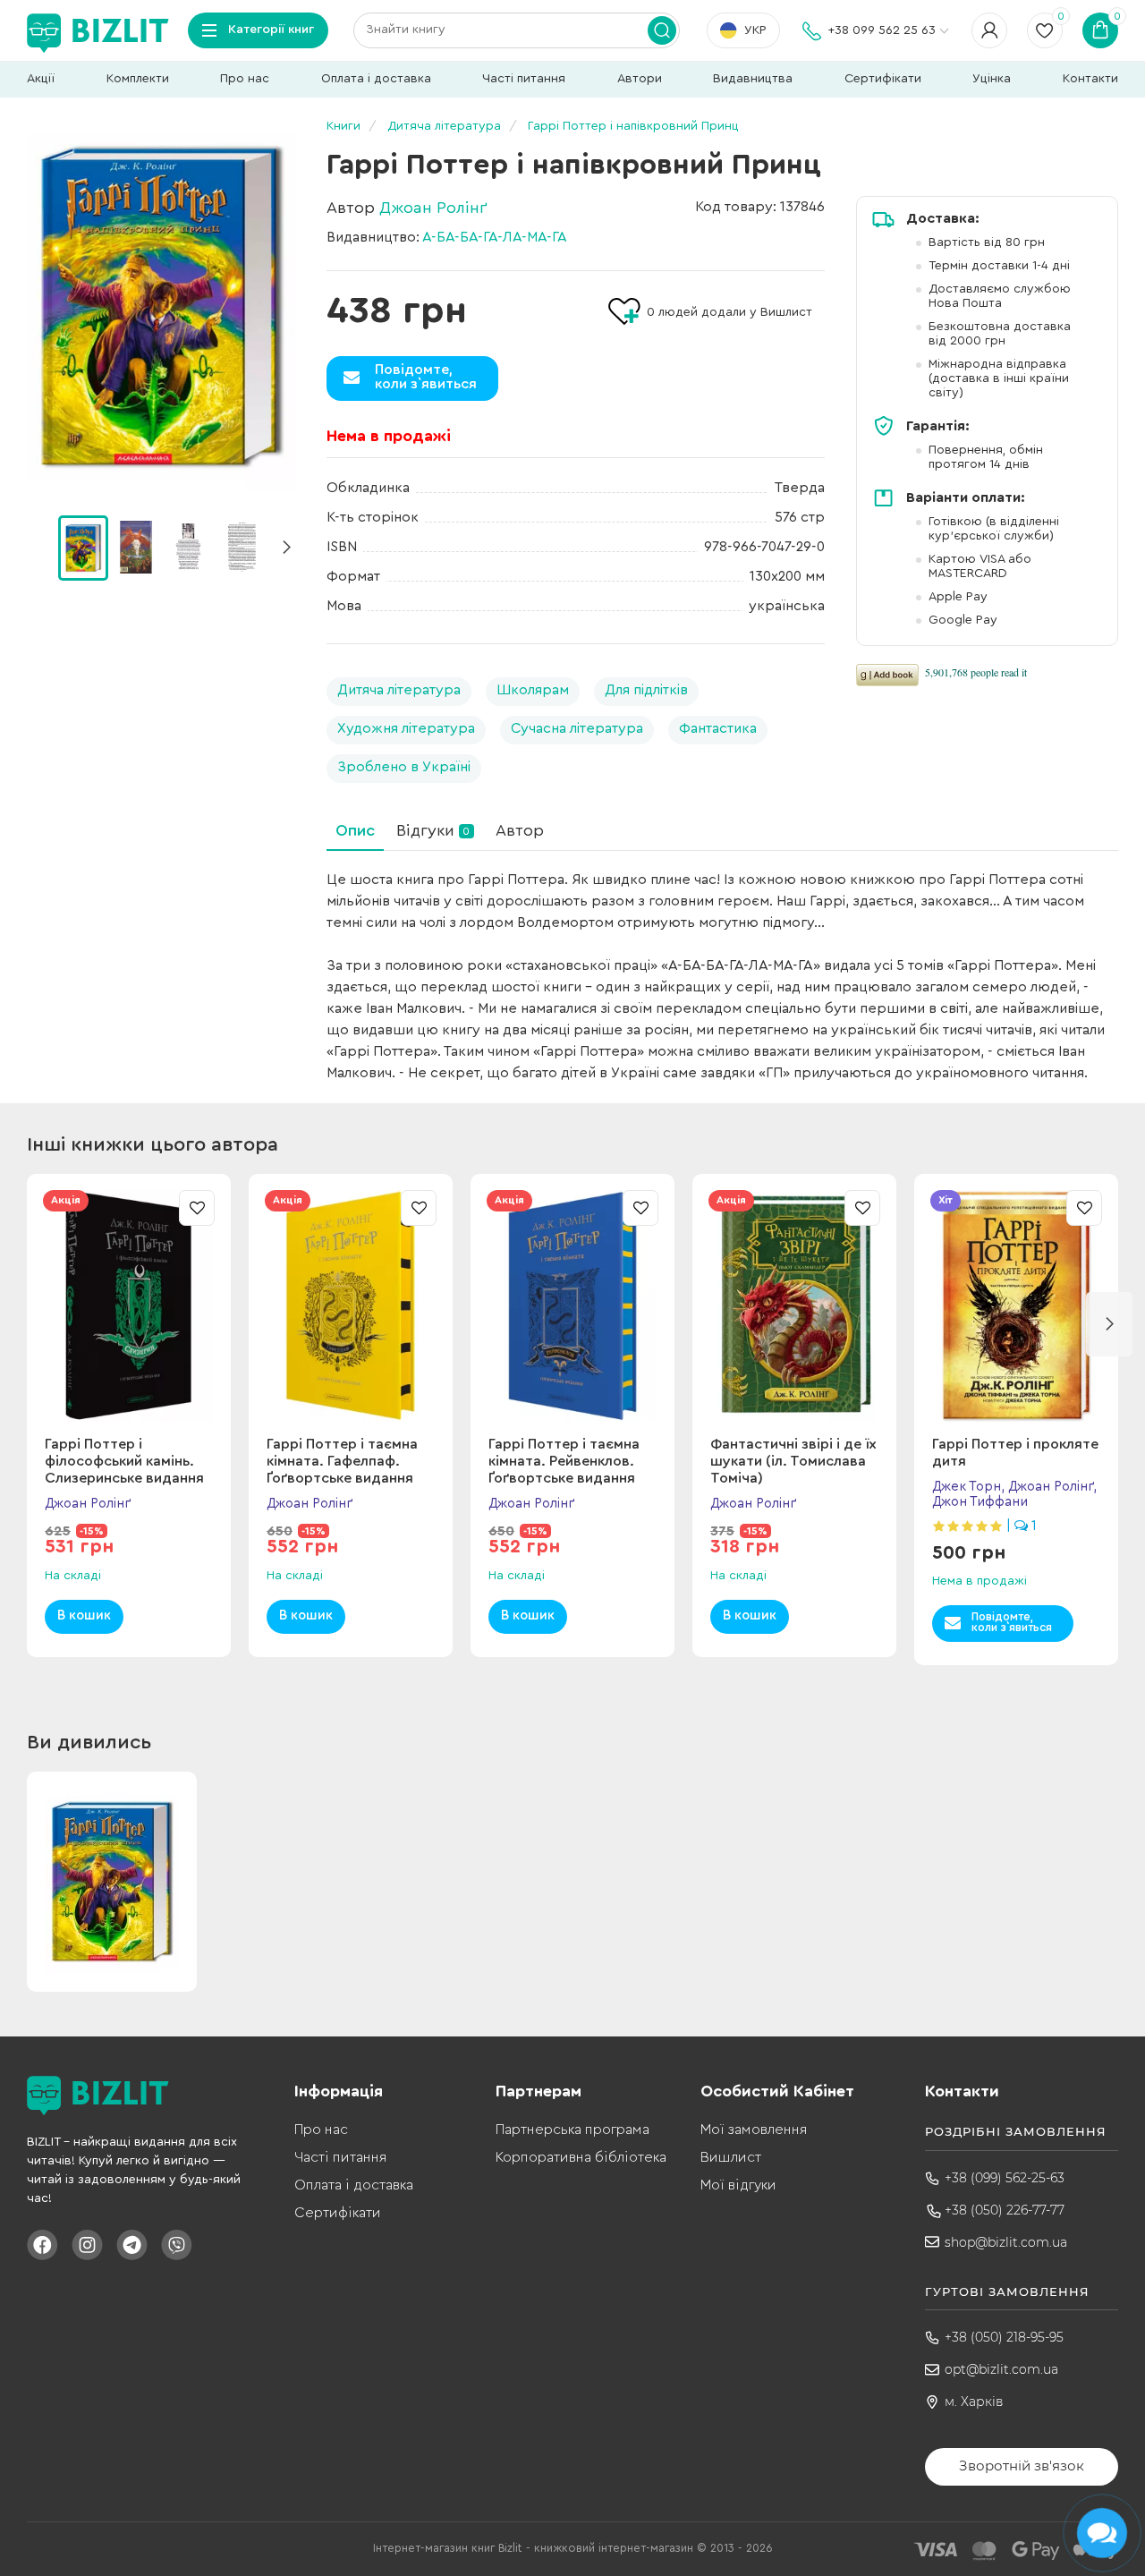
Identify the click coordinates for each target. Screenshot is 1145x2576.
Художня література (406, 728)
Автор (520, 830)
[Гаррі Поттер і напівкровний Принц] (161, 307)
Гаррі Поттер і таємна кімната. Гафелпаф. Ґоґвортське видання (342, 1461)
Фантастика (718, 728)
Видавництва (753, 79)
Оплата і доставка (376, 79)
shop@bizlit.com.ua (1006, 2242)
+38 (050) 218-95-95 (1004, 2337)
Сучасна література (577, 728)
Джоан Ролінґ (433, 208)
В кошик (84, 1615)
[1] (136, 547)
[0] (83, 548)
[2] (189, 547)
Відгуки (433, 830)
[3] (242, 547)
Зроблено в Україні (404, 767)
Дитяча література (399, 690)
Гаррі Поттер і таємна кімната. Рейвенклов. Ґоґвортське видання (564, 1461)
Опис (355, 830)
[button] (286, 548)
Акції (41, 79)
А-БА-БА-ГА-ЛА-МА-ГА (495, 237)
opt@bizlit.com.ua (1001, 2369)
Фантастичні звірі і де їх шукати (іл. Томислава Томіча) (793, 1461)
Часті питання (524, 79)
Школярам (533, 690)
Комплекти (138, 79)
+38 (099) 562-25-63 (1005, 2178)
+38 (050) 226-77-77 (1005, 2210)
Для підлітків (646, 690)
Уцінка (992, 79)
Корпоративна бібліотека (581, 2157)
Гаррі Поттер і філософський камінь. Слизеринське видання (124, 1461)
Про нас (245, 79)
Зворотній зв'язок (1022, 2465)
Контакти (1090, 79)
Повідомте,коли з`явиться (426, 377)
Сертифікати (883, 79)
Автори (640, 79)
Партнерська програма (572, 2130)
